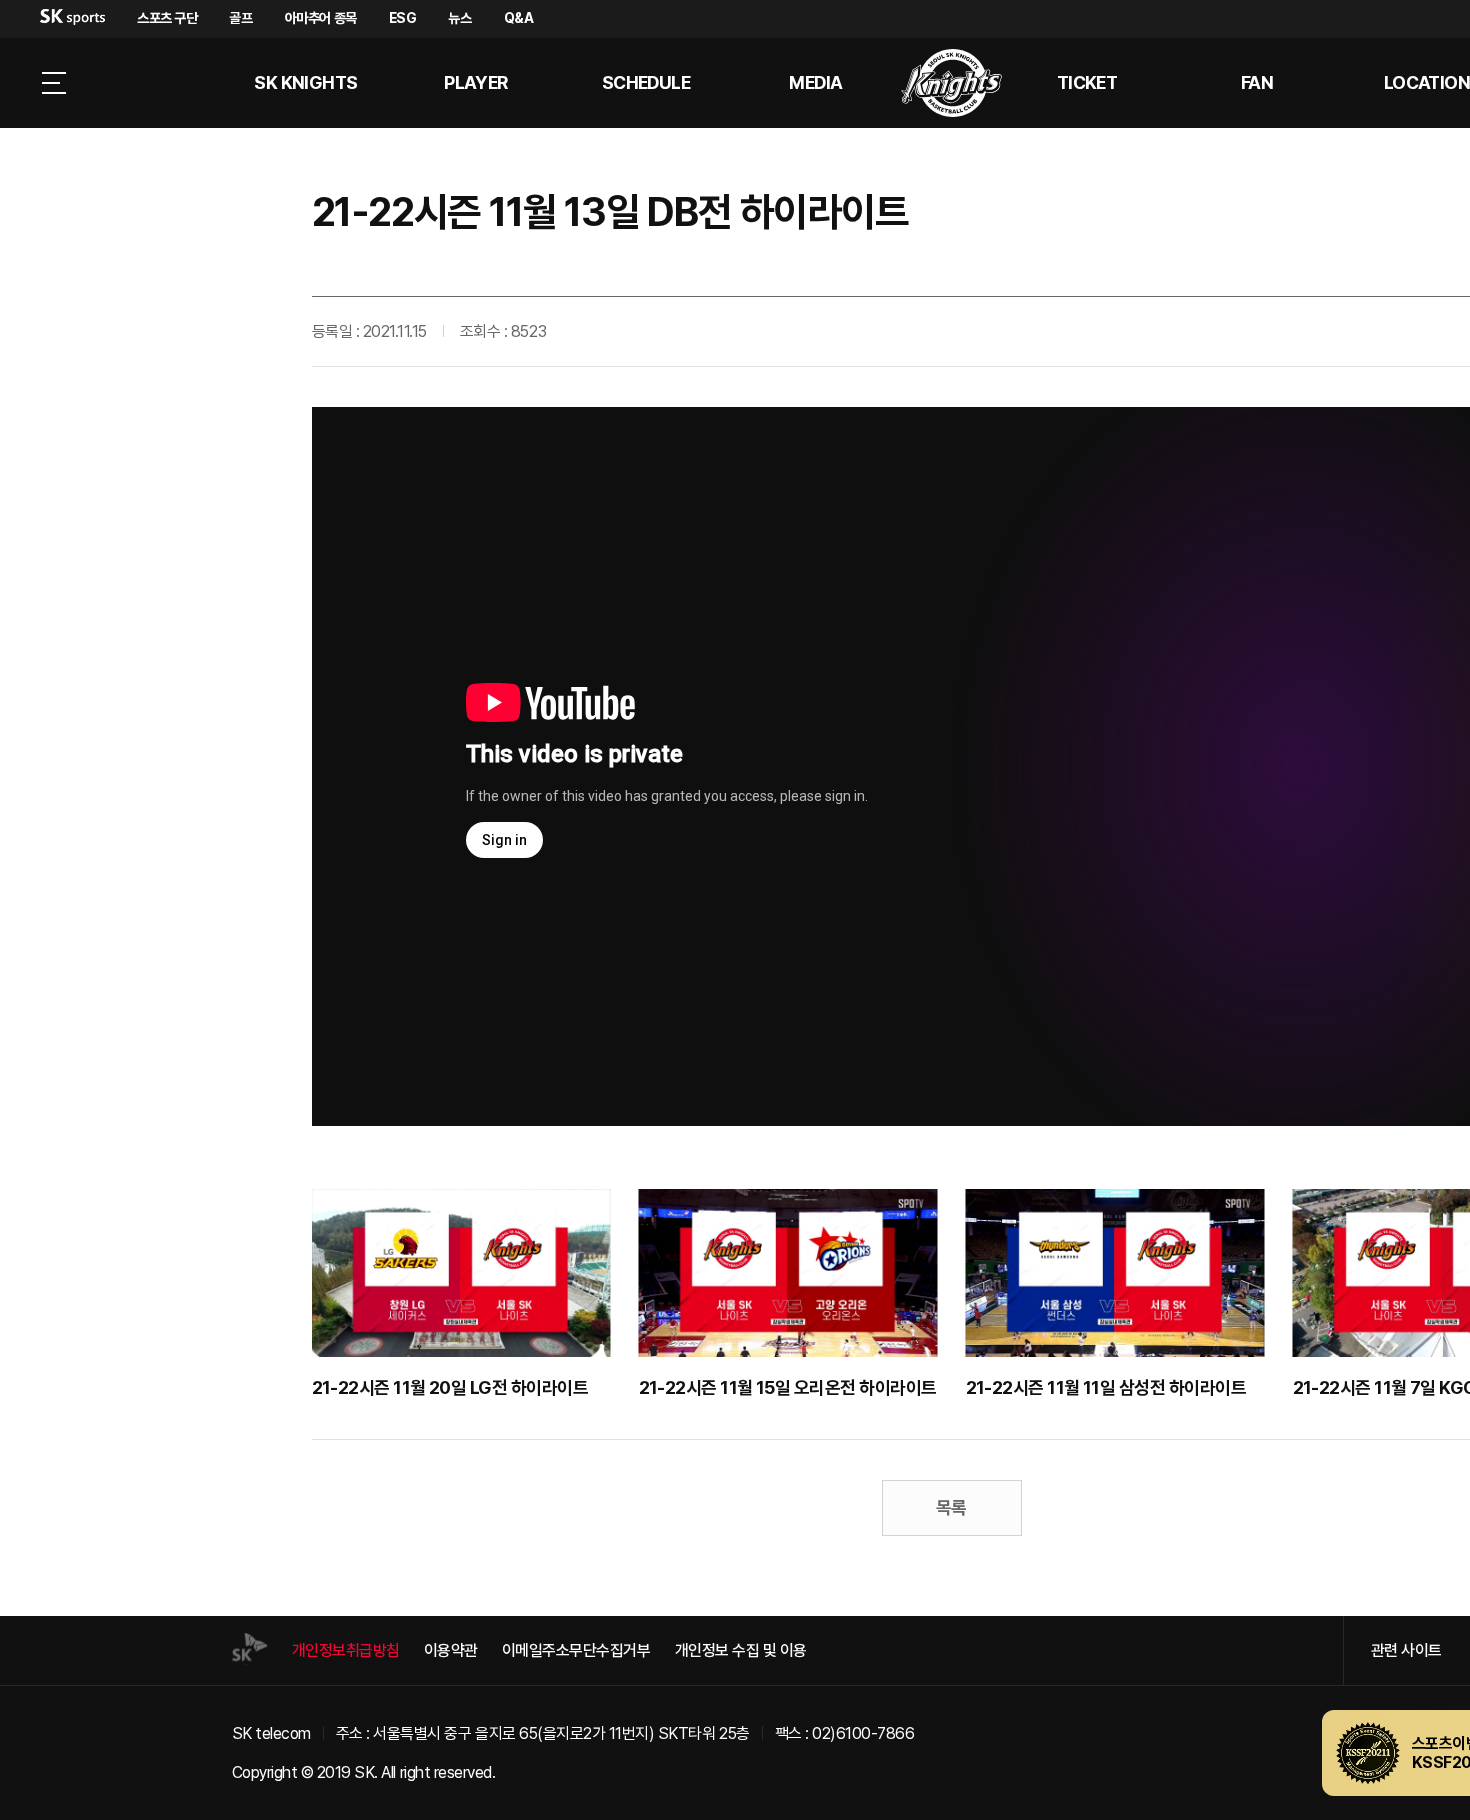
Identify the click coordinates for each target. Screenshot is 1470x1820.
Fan (1257, 82)
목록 (951, 1507)
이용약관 (451, 1650)
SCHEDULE (646, 82)
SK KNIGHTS (306, 82)
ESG (403, 18)
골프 (240, 18)
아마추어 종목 (321, 18)
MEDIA (815, 82)
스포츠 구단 (167, 18)
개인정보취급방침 (346, 1650)
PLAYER (476, 82)
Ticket (1087, 82)
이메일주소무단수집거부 (576, 1650)
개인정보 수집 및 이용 (741, 1650)
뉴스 (459, 18)
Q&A (519, 18)
